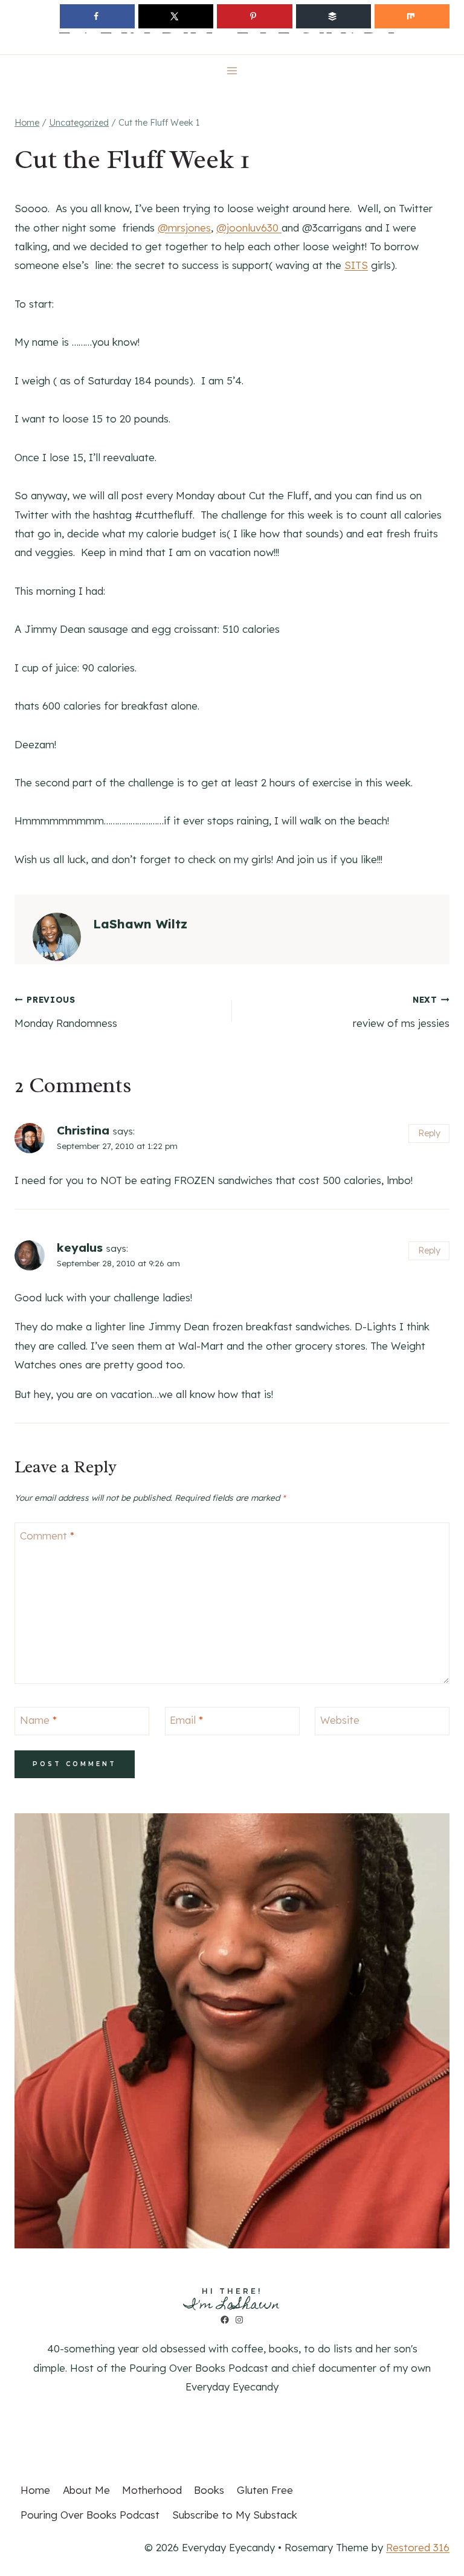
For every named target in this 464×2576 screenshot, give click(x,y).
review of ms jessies (401, 1012)
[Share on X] (176, 16)
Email (186, 1720)
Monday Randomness (66, 1012)
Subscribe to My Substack (235, 2515)
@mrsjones (184, 228)
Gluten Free (265, 2490)
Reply (429, 1133)
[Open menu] (232, 70)
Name (38, 1720)
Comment (47, 1536)
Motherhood (152, 2490)
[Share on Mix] (412, 16)
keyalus (80, 1248)
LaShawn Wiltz (140, 924)
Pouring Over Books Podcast (90, 2515)
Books (209, 2490)
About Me (86, 2490)
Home (35, 2490)
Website (340, 1720)
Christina (83, 1130)
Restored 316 (418, 2547)
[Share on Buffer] (333, 16)
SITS (356, 265)
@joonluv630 (249, 228)
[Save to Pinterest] (254, 16)
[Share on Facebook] (97, 16)
